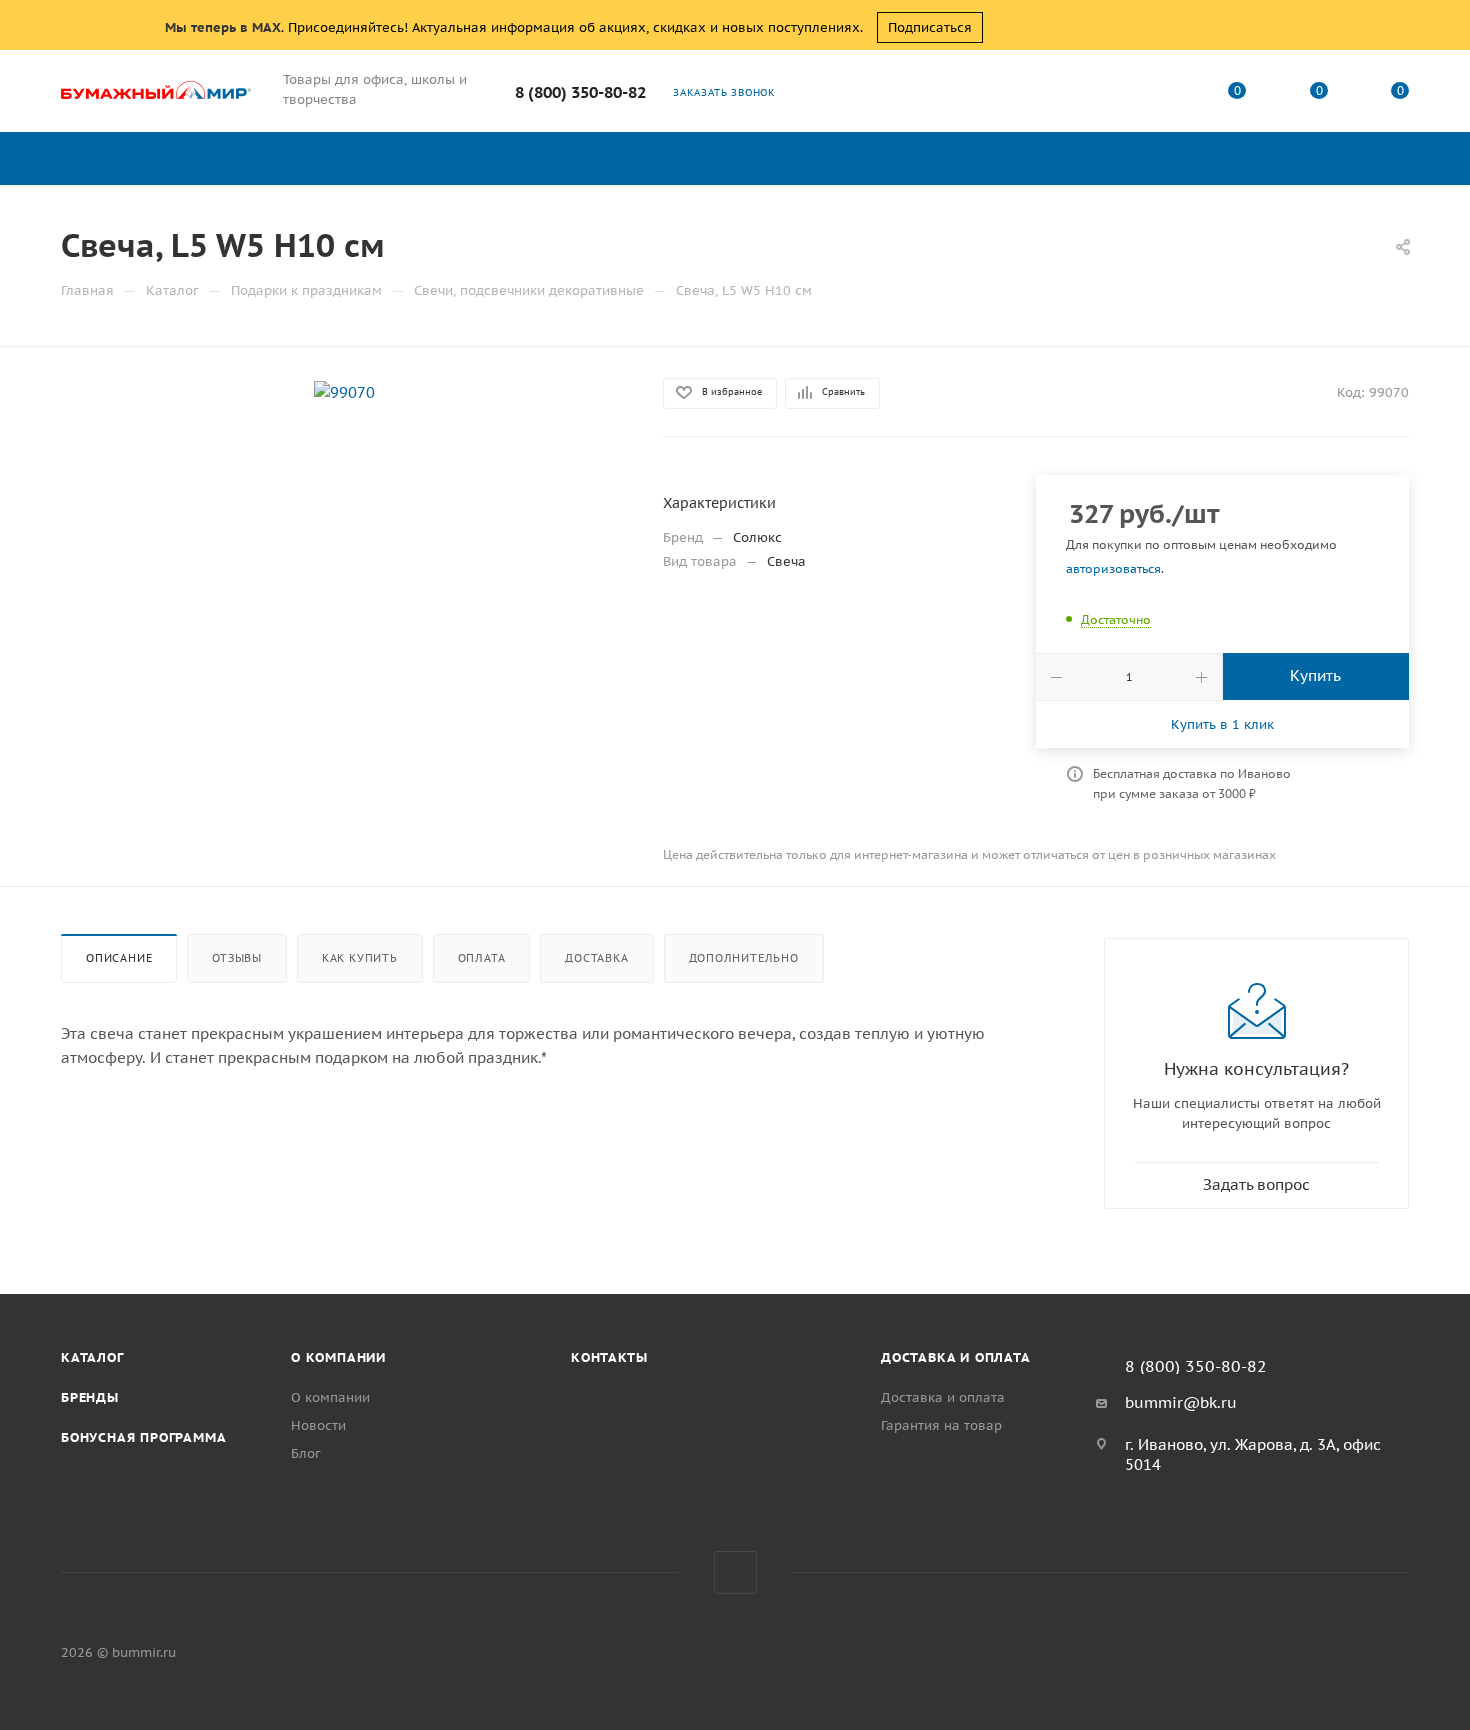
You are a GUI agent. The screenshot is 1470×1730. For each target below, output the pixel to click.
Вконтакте (735, 1572)
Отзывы (237, 958)
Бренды (90, 1397)
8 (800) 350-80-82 (580, 92)
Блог (306, 1453)
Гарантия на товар (941, 1425)
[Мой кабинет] (1156, 94)
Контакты (609, 1357)
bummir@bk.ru (1181, 1402)
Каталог (92, 1357)
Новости (318, 1425)
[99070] (344, 391)
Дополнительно (744, 958)
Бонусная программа (143, 1437)
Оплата (482, 958)
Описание (119, 958)
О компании (338, 1357)
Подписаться (930, 27)
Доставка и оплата (956, 1357)
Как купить (360, 958)
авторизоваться (1113, 568)
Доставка (596, 958)
